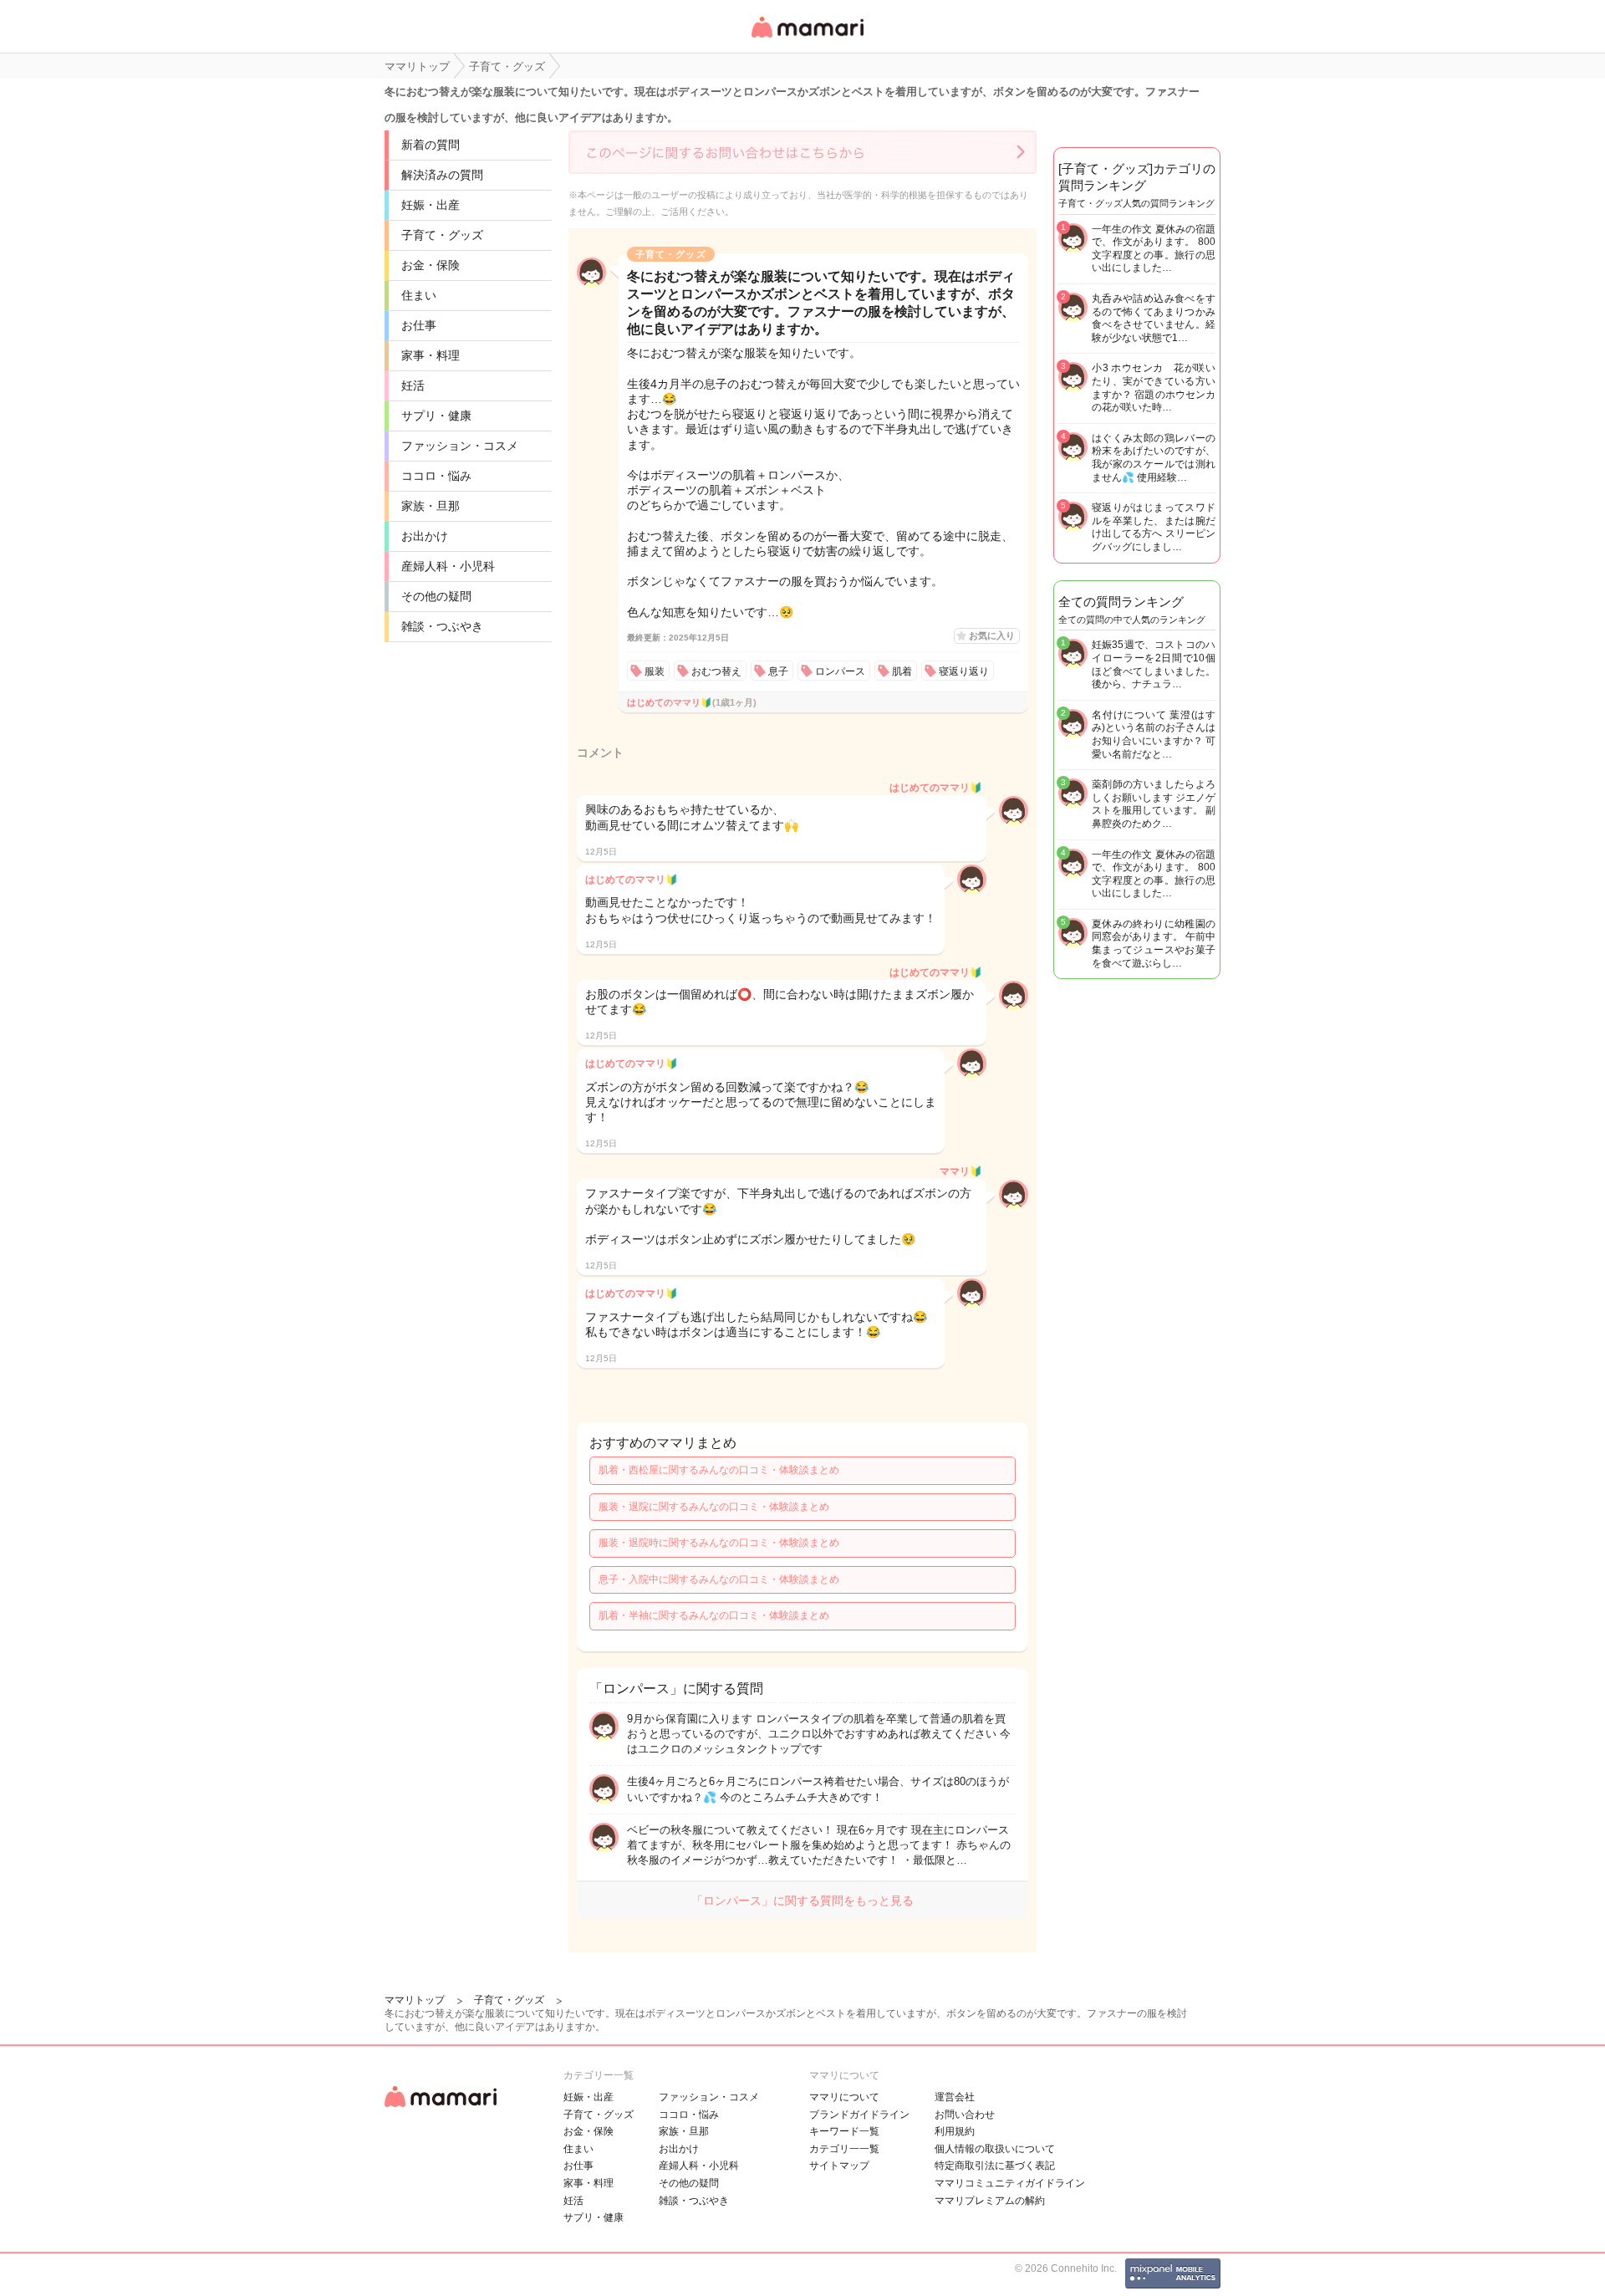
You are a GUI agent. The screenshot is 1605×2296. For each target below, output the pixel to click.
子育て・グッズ (442, 235)
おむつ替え (716, 671)
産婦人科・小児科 (448, 566)
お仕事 (419, 325)
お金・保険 (431, 265)
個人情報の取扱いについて (995, 2149)
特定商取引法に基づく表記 (995, 2166)
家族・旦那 (431, 506)
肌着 (902, 671)
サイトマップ (839, 2166)
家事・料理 (431, 355)
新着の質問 (431, 145)
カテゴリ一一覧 (844, 2149)
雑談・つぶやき (442, 626)
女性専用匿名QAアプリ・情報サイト (807, 39)
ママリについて (844, 2097)
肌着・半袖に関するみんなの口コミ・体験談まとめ (714, 1615)
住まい (419, 295)
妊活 (413, 385)
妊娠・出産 (431, 205)
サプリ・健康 (436, 416)
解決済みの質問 (442, 175)
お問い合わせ (965, 2115)
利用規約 (955, 2131)
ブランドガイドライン (859, 2115)
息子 (778, 671)
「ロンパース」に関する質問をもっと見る (802, 1901)
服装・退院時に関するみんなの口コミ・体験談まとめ (719, 1543)
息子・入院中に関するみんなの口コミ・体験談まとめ (719, 1579)
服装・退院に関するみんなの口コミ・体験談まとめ (714, 1507)
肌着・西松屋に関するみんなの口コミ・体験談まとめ (719, 1470)
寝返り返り (964, 671)
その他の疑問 (436, 596)
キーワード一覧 (844, 2131)
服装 (655, 671)
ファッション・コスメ (460, 446)
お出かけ (425, 536)
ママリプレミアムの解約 (990, 2201)
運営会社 (955, 2097)
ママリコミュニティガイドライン (1010, 2183)
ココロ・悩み (436, 476)
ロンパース (840, 671)
